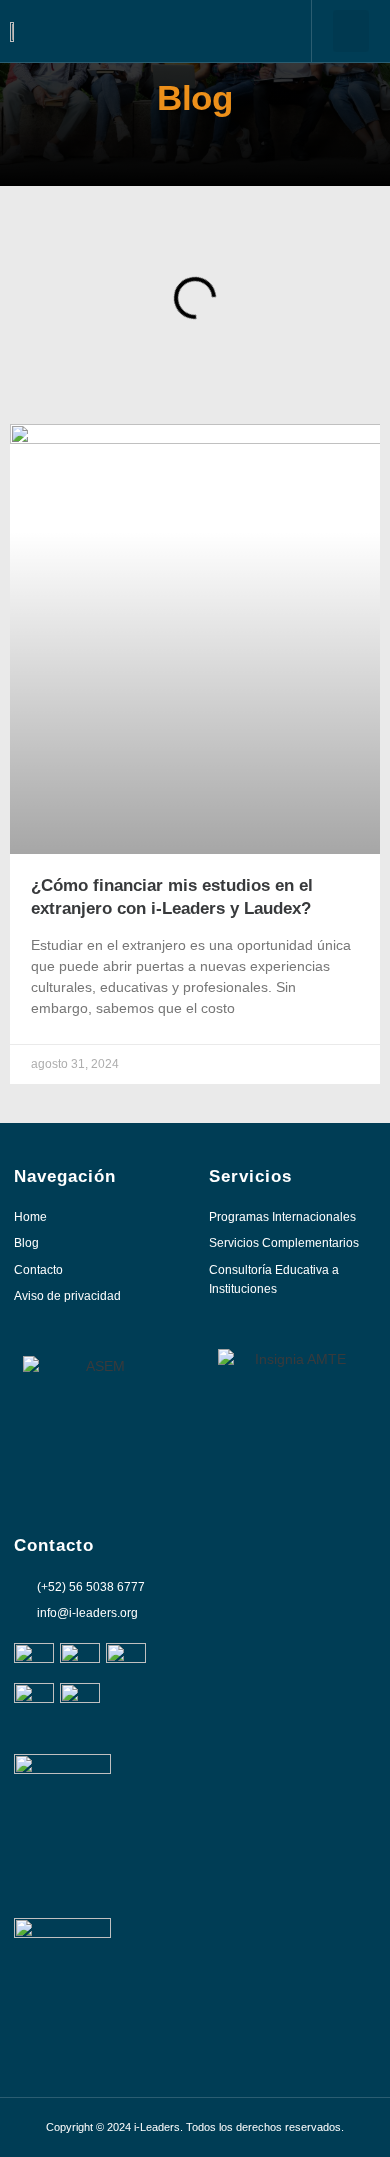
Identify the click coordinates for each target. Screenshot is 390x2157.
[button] (351, 31)
